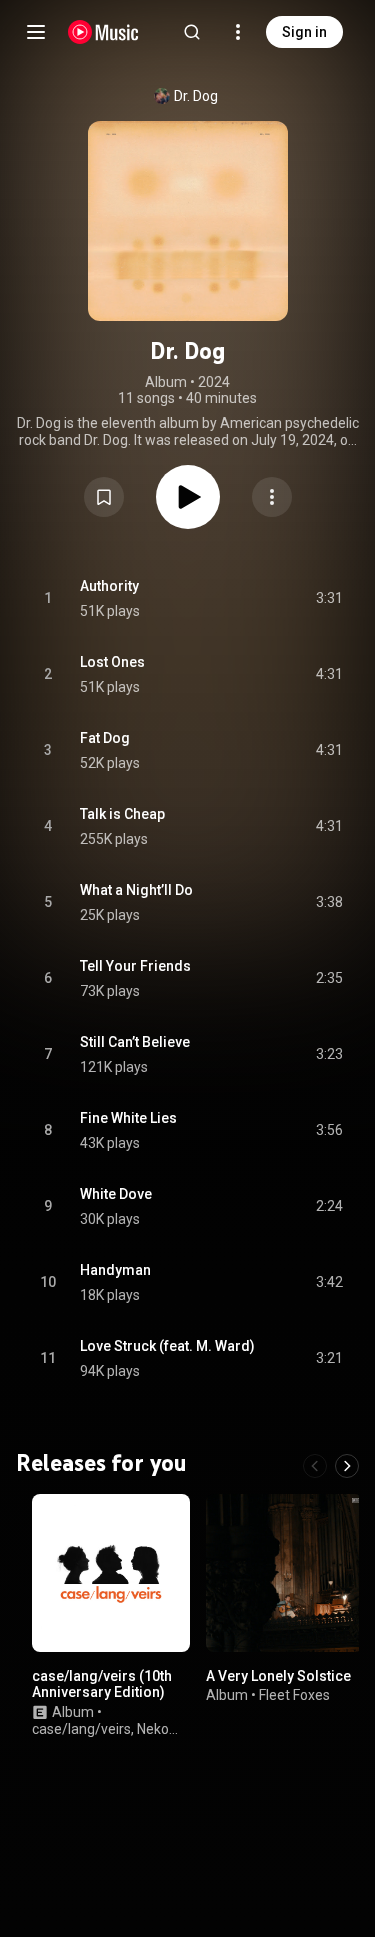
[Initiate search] (192, 32)
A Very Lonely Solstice (278, 1675)
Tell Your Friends (135, 966)
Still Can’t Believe (135, 1042)
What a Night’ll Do (136, 890)
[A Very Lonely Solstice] (285, 1573)
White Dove (116, 1194)
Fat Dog (105, 738)
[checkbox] (329, 599)
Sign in (304, 32)
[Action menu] (272, 497)
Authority (109, 586)
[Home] (103, 32)
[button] (104, 497)
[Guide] (36, 32)
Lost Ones (112, 662)
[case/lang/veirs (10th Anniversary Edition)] (111, 1573)
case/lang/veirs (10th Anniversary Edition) (102, 1683)
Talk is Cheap (122, 814)
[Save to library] (104, 497)
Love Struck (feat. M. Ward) (167, 1346)
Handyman (115, 1270)
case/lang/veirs (81, 1728)
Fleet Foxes (294, 1695)
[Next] (347, 1466)
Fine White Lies (128, 1118)
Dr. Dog (196, 96)
